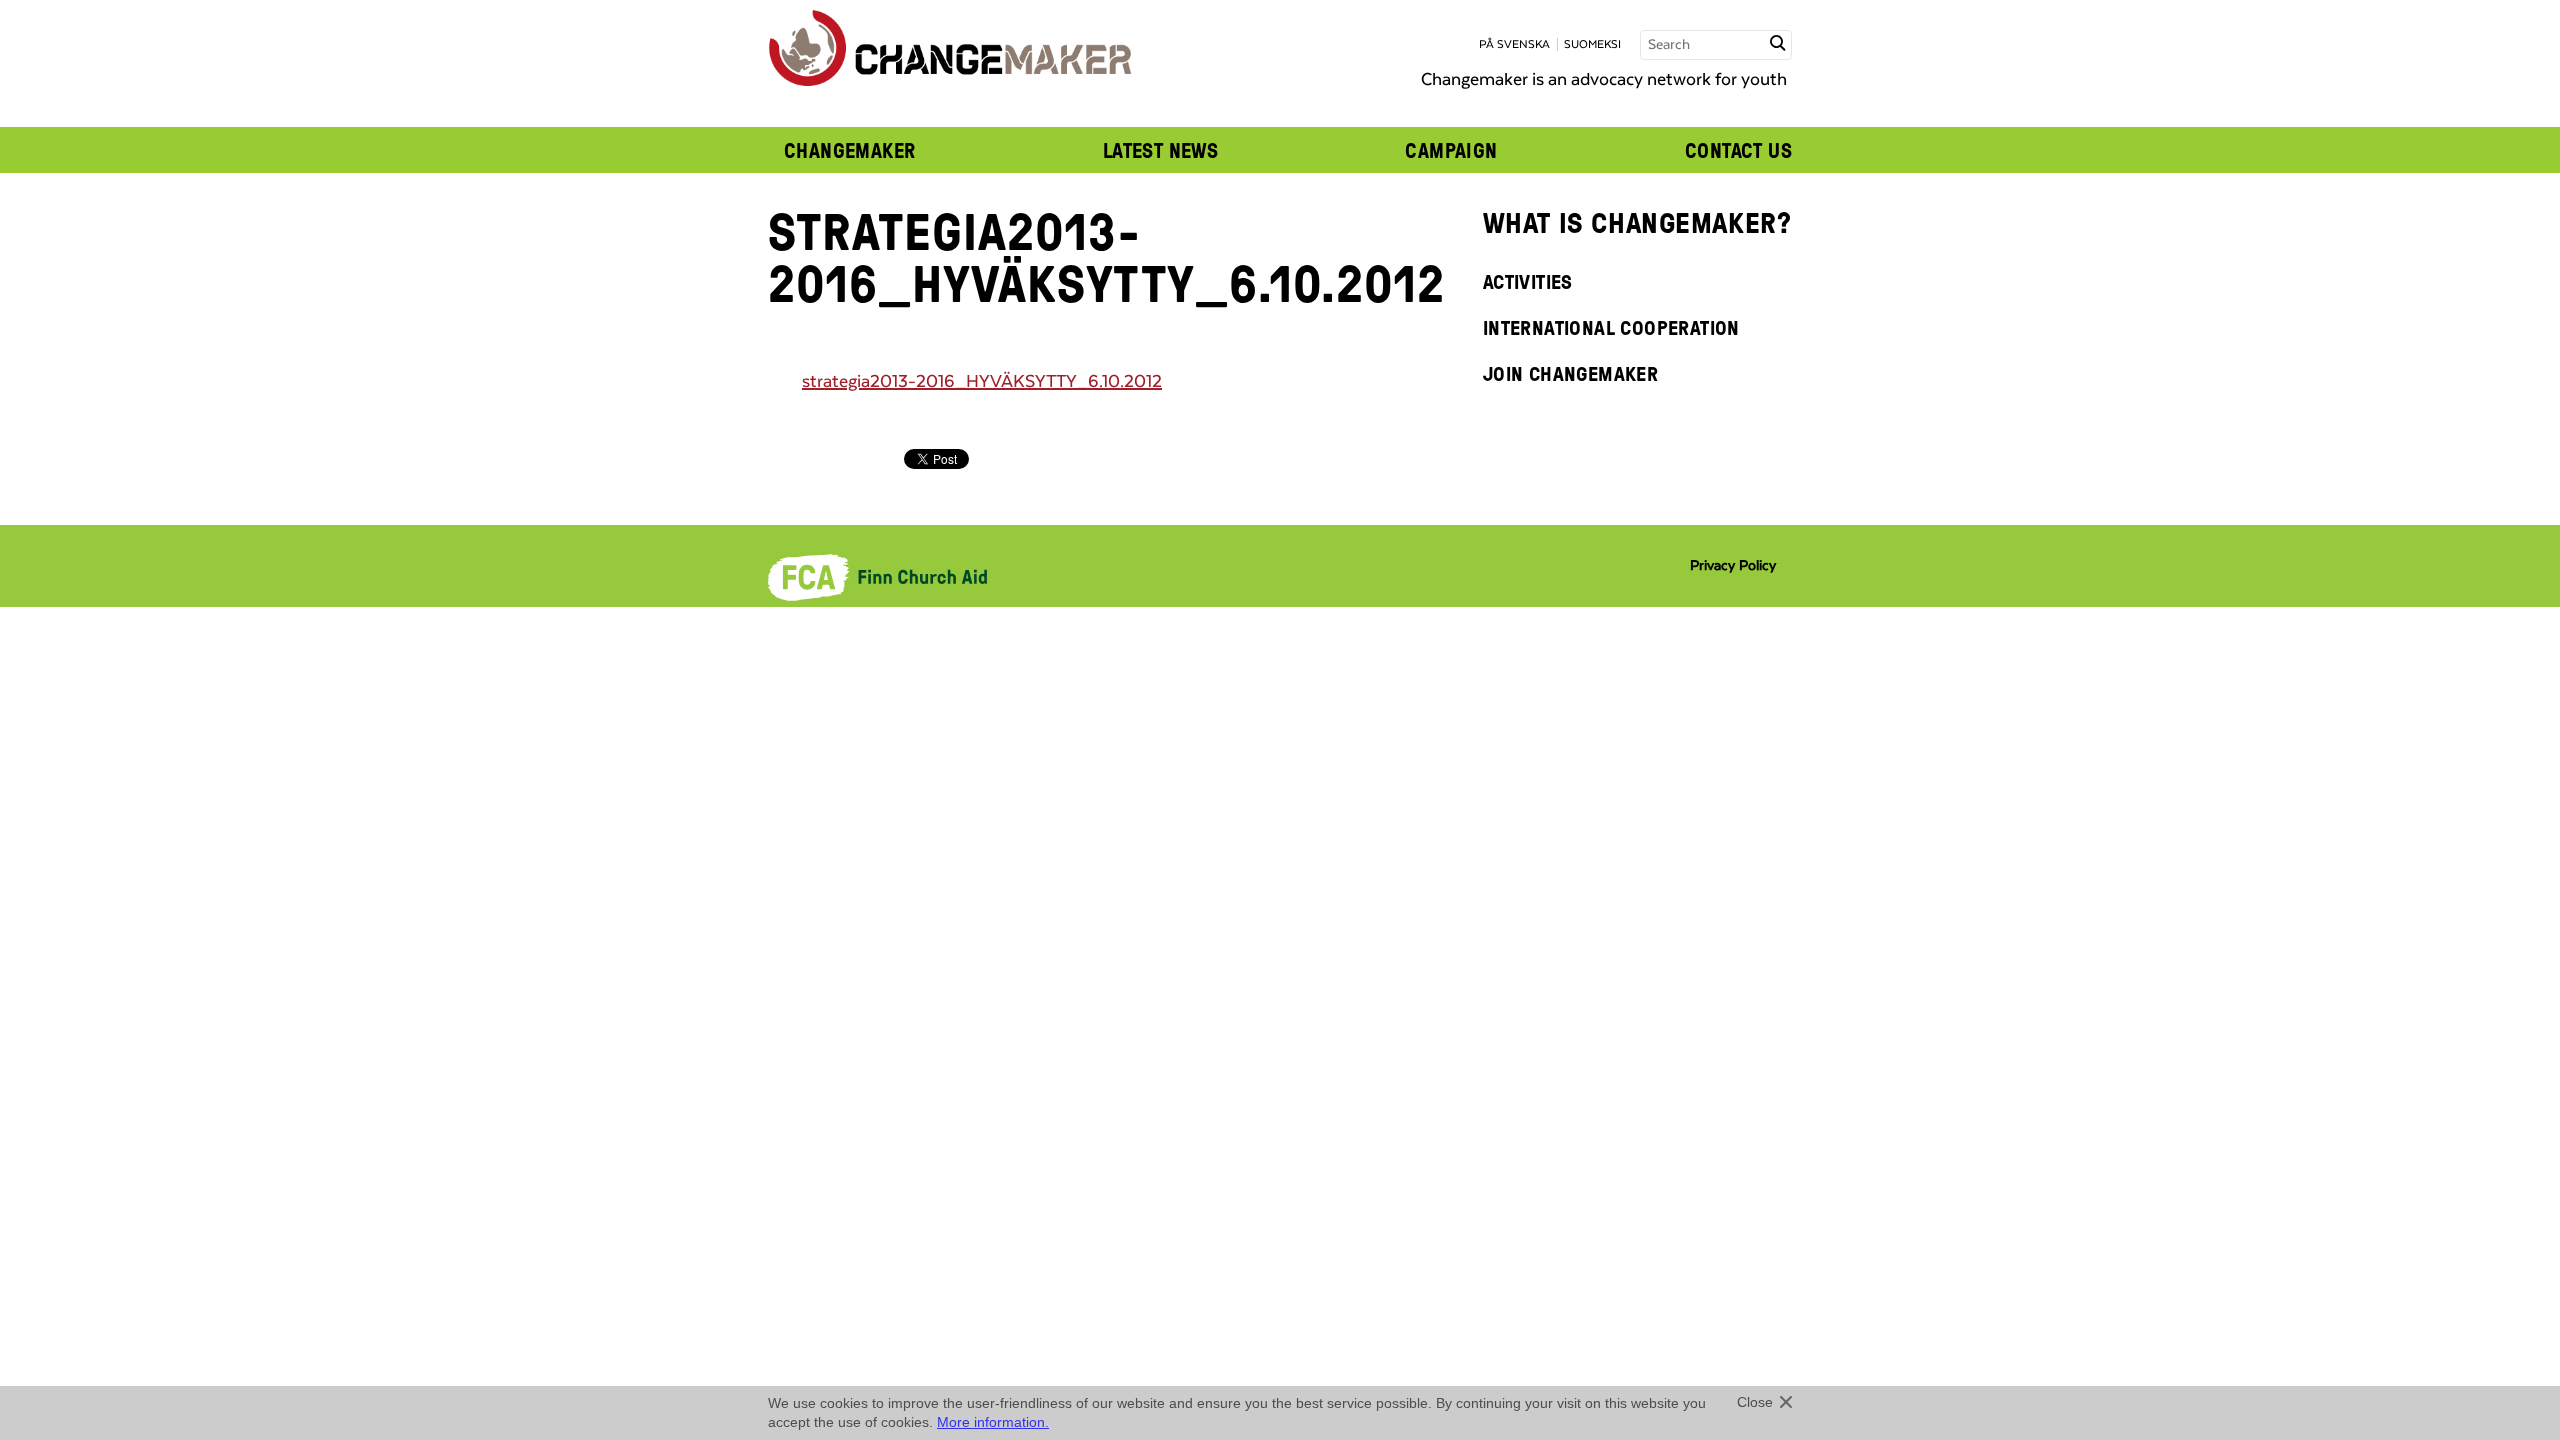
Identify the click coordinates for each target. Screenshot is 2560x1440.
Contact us (1738, 150)
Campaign (1451, 150)
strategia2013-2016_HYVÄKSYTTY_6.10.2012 (982, 382)
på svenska (1514, 44)
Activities (1528, 281)
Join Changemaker (1570, 373)
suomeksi (1592, 44)
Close (1755, 1402)
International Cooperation (1611, 327)
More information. (993, 1422)
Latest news (1161, 150)
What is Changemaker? (1637, 222)
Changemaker (850, 150)
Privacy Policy (1733, 566)
